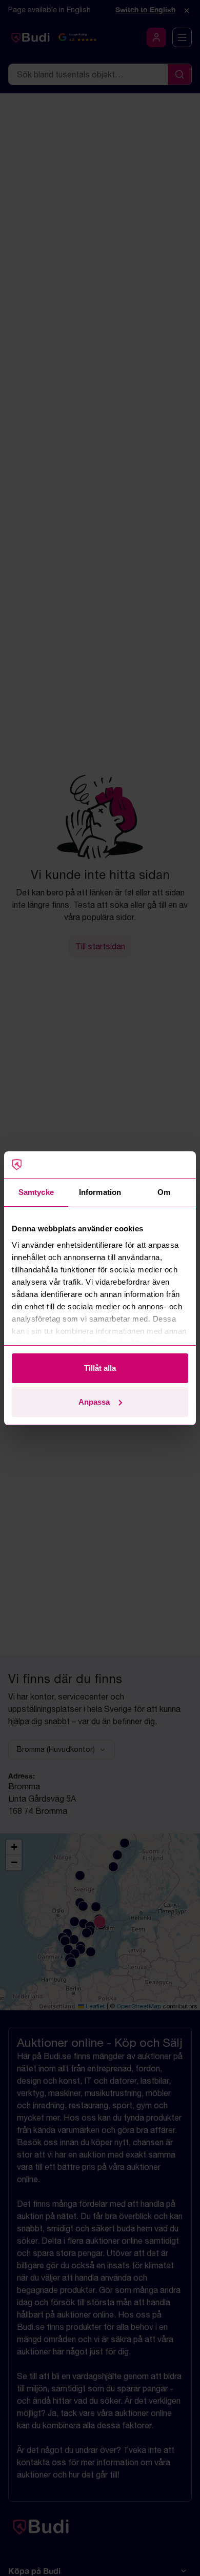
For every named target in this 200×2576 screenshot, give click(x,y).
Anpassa (94, 1402)
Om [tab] (164, 1192)
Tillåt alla (100, 1368)
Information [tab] (100, 1192)
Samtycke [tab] (36, 1192)
